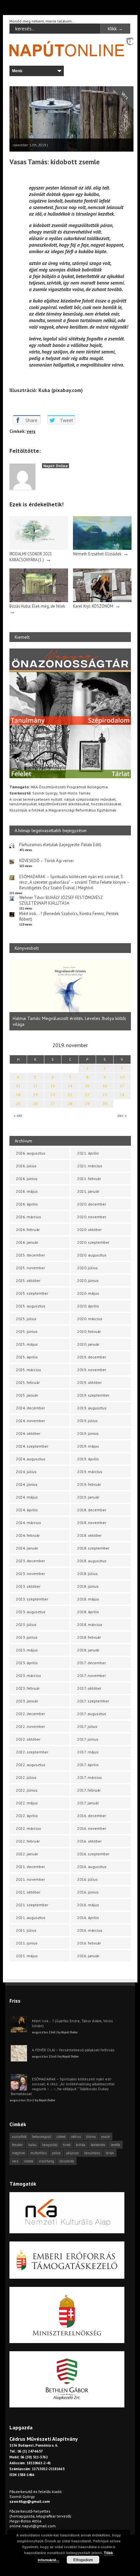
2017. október (89, 1688)
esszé (105, 2137)
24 (122, 1095)
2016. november (92, 1828)
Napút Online (56, 466)
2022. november (30, 1726)
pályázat (72, 2153)
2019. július (87, 1421)
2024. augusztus (31, 1459)
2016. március (90, 1930)
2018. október (89, 1535)
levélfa (115, 2145)
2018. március (90, 1624)
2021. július (26, 1930)
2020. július (87, 1268)
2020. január (88, 1344)
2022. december (30, 1714)
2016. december (92, 1816)
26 (35, 1103)
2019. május (88, 1446)
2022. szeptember (32, 1752)
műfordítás (38, 2153)
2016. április (88, 1918)
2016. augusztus (92, 1867)
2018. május (88, 1599)
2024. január (27, 1548)
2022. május (27, 1803)
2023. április (27, 1663)
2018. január (88, 1650)
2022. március (28, 1828)
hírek (67, 2145)
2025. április (27, 1357)
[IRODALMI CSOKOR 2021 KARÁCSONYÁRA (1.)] (39, 548)
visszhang (46, 2161)
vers (31, 431)
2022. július (26, 1777)
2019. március (90, 1472)
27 (53, 1103)
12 (35, 1086)
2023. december (30, 1561)
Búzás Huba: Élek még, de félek (37, 606)
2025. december (30, 1255)
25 (18, 1103)
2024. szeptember (32, 1446)
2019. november (92, 1370)
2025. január (27, 1395)
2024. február (28, 1535)
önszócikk (67, 2161)
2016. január (88, 1956)
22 (87, 1095)
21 (70, 1095)
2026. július (26, 1166)
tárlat (110, 2153)
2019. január (88, 1497)
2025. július (26, 1319)
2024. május (27, 1497)
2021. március (90, 1166)
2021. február (89, 1179)
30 (105, 1103)
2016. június (88, 1892)
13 (53, 1086)
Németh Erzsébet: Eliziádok (97, 554)
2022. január (27, 1854)
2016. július (87, 1879)
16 (105, 1086)
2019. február (89, 1484)
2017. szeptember (93, 1701)
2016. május (88, 1905)
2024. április (27, 1510)
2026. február (28, 1230)
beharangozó (42, 2137)
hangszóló (50, 2145)
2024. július (26, 1472)
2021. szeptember (32, 1905)
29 (87, 1103)
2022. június (27, 1790)
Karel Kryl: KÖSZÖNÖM (93, 606)
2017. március (90, 1777)
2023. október (28, 1586)
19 (35, 1095)
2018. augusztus (92, 1561)
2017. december (91, 1663)
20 (53, 1095)
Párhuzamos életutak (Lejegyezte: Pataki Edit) (60, 845)
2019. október (89, 1382)
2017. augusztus (92, 1714)
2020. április (88, 1306)
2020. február (89, 1331)
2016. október (89, 1841)
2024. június (27, 1484)
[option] (70, 994)
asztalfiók (19, 2137)
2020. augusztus (92, 1255)
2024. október (28, 1433)
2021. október (28, 1892)
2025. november (30, 1268)
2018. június (88, 1586)
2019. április (88, 1459)
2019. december (92, 1357)
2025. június (27, 1331)
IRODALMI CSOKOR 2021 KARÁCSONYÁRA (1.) (31, 557)
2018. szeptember (93, 1548)
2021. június (27, 1943)
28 (70, 1103)
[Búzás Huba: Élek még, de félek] (39, 601)
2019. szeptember (93, 1395)
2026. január (27, 1242)
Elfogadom (83, 2560)
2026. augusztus (31, 1153)
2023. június (27, 1637)
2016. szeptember (93, 1854)
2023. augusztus (31, 1612)
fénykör (17, 2145)
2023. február (28, 1688)
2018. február (89, 1637)
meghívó (18, 2153)
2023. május (27, 1650)
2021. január (88, 1191)
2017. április (88, 1765)
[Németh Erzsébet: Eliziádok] (102, 548)
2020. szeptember (93, 1242)
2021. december (30, 1867)
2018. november (92, 1523)
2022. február (28, 1841)
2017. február (89, 1790)
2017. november (91, 1675)
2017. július (87, 1726)
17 (122, 1086)
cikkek (61, 2137)
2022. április (27, 1816)
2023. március (28, 1675)
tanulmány (92, 2153)
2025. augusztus (31, 1306)
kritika (81, 2145)
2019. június (88, 1433)
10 (122, 1077)
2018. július (87, 1574)
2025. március (28, 1370)
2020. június (88, 1280)
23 (105, 1095)
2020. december (92, 1204)
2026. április (27, 1204)
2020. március (90, 1319)
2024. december (30, 1408)
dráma (91, 2137)
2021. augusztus (31, 1918)
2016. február (89, 1943)
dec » (122, 1116)
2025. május (27, 1344)
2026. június (27, 1179)
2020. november (92, 1217)
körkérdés (98, 2145)
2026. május (27, 1191)
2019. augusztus (92, 1408)
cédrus (76, 2137)
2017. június (88, 1739)
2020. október (89, 1230)
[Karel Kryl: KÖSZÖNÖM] (102, 601)
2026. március (28, 1217)
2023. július (26, 1624)
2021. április (88, 1153)
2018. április (88, 1612)
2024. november (30, 1421)
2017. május (88, 1752)
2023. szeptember (32, 1599)
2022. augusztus (31, 1765)
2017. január (88, 1803)
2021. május (27, 1956)
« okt (18, 1116)
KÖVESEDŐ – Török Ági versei (46, 861)
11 (18, 1086)
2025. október (28, 1280)
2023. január (27, 1701)
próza (56, 2153)
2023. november (30, 1574)
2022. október (28, 1739)
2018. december (92, 1510)
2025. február (28, 1382)
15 (87, 1086)
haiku (32, 2145)
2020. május (88, 1293)
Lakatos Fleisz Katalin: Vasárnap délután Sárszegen (62, 1023)
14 (70, 1086)
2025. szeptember (32, 1293)
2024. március (28, 1523)
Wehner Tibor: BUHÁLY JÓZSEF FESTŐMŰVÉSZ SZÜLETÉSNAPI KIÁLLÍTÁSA (61, 900)
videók (28, 2161)
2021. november (30, 1879)
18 (18, 1095)
